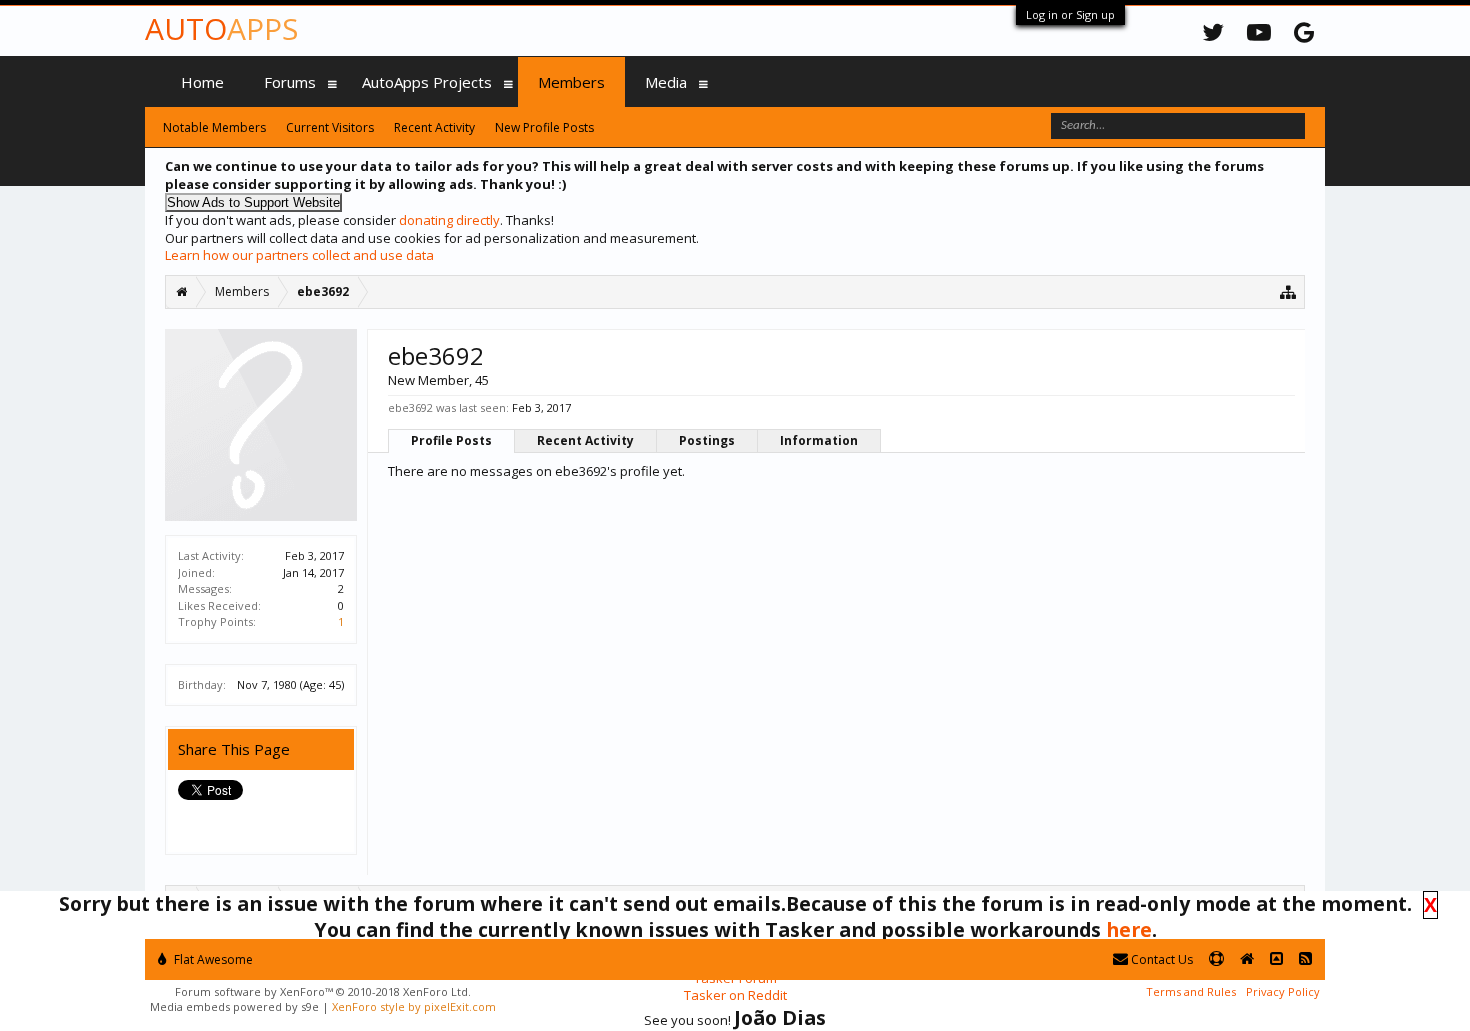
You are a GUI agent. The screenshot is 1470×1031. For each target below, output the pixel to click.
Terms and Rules (1191, 991)
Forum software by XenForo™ (323, 991)
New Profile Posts (544, 127)
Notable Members (214, 127)
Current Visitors (330, 127)
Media (666, 82)
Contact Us (1160, 959)
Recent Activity (585, 440)
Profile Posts (451, 440)
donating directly (449, 220)
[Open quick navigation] (1288, 291)
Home (202, 82)
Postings (707, 440)
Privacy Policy (1283, 991)
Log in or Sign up (1070, 14)
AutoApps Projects (427, 82)
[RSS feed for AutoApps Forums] (1305, 959)
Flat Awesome (212, 959)
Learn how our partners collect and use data (299, 255)
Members (571, 82)
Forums (290, 82)
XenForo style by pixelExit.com (414, 1006)
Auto (221, 28)
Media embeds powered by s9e (234, 1006)
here (1129, 929)
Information (819, 440)
